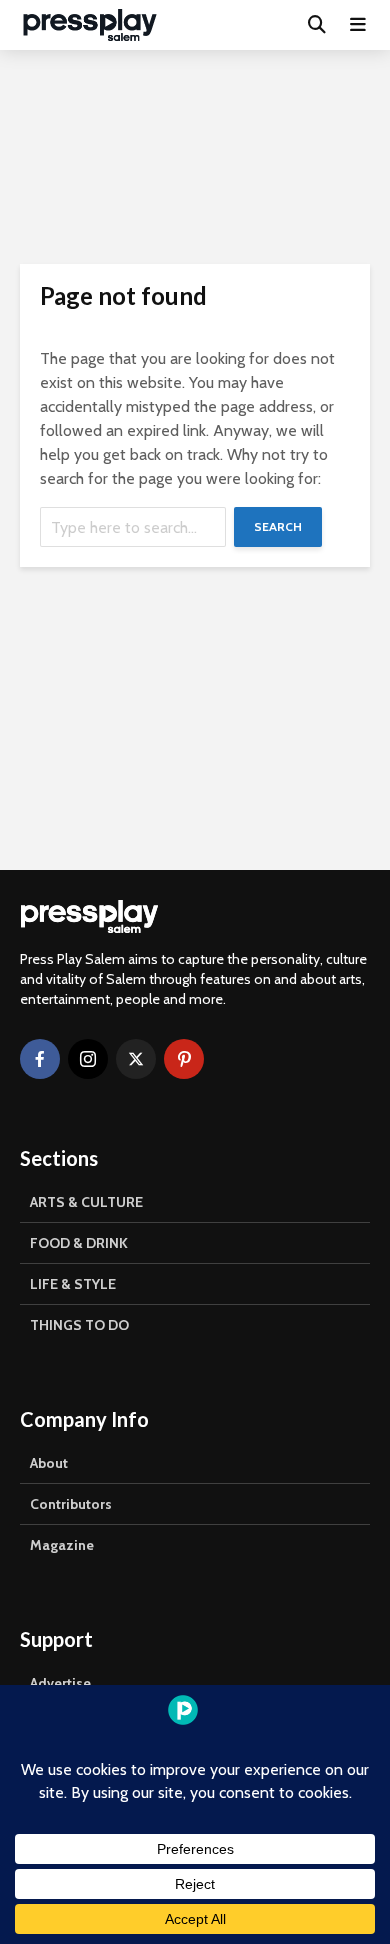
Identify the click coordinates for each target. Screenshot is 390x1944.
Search (278, 526)
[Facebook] (40, 1059)
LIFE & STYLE (73, 1284)
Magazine (62, 1545)
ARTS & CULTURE (86, 1202)
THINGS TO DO (79, 1325)
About (49, 1463)
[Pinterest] (184, 1059)
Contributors (71, 1504)
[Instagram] (88, 1059)
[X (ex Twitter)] (136, 1059)
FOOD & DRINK (79, 1243)
